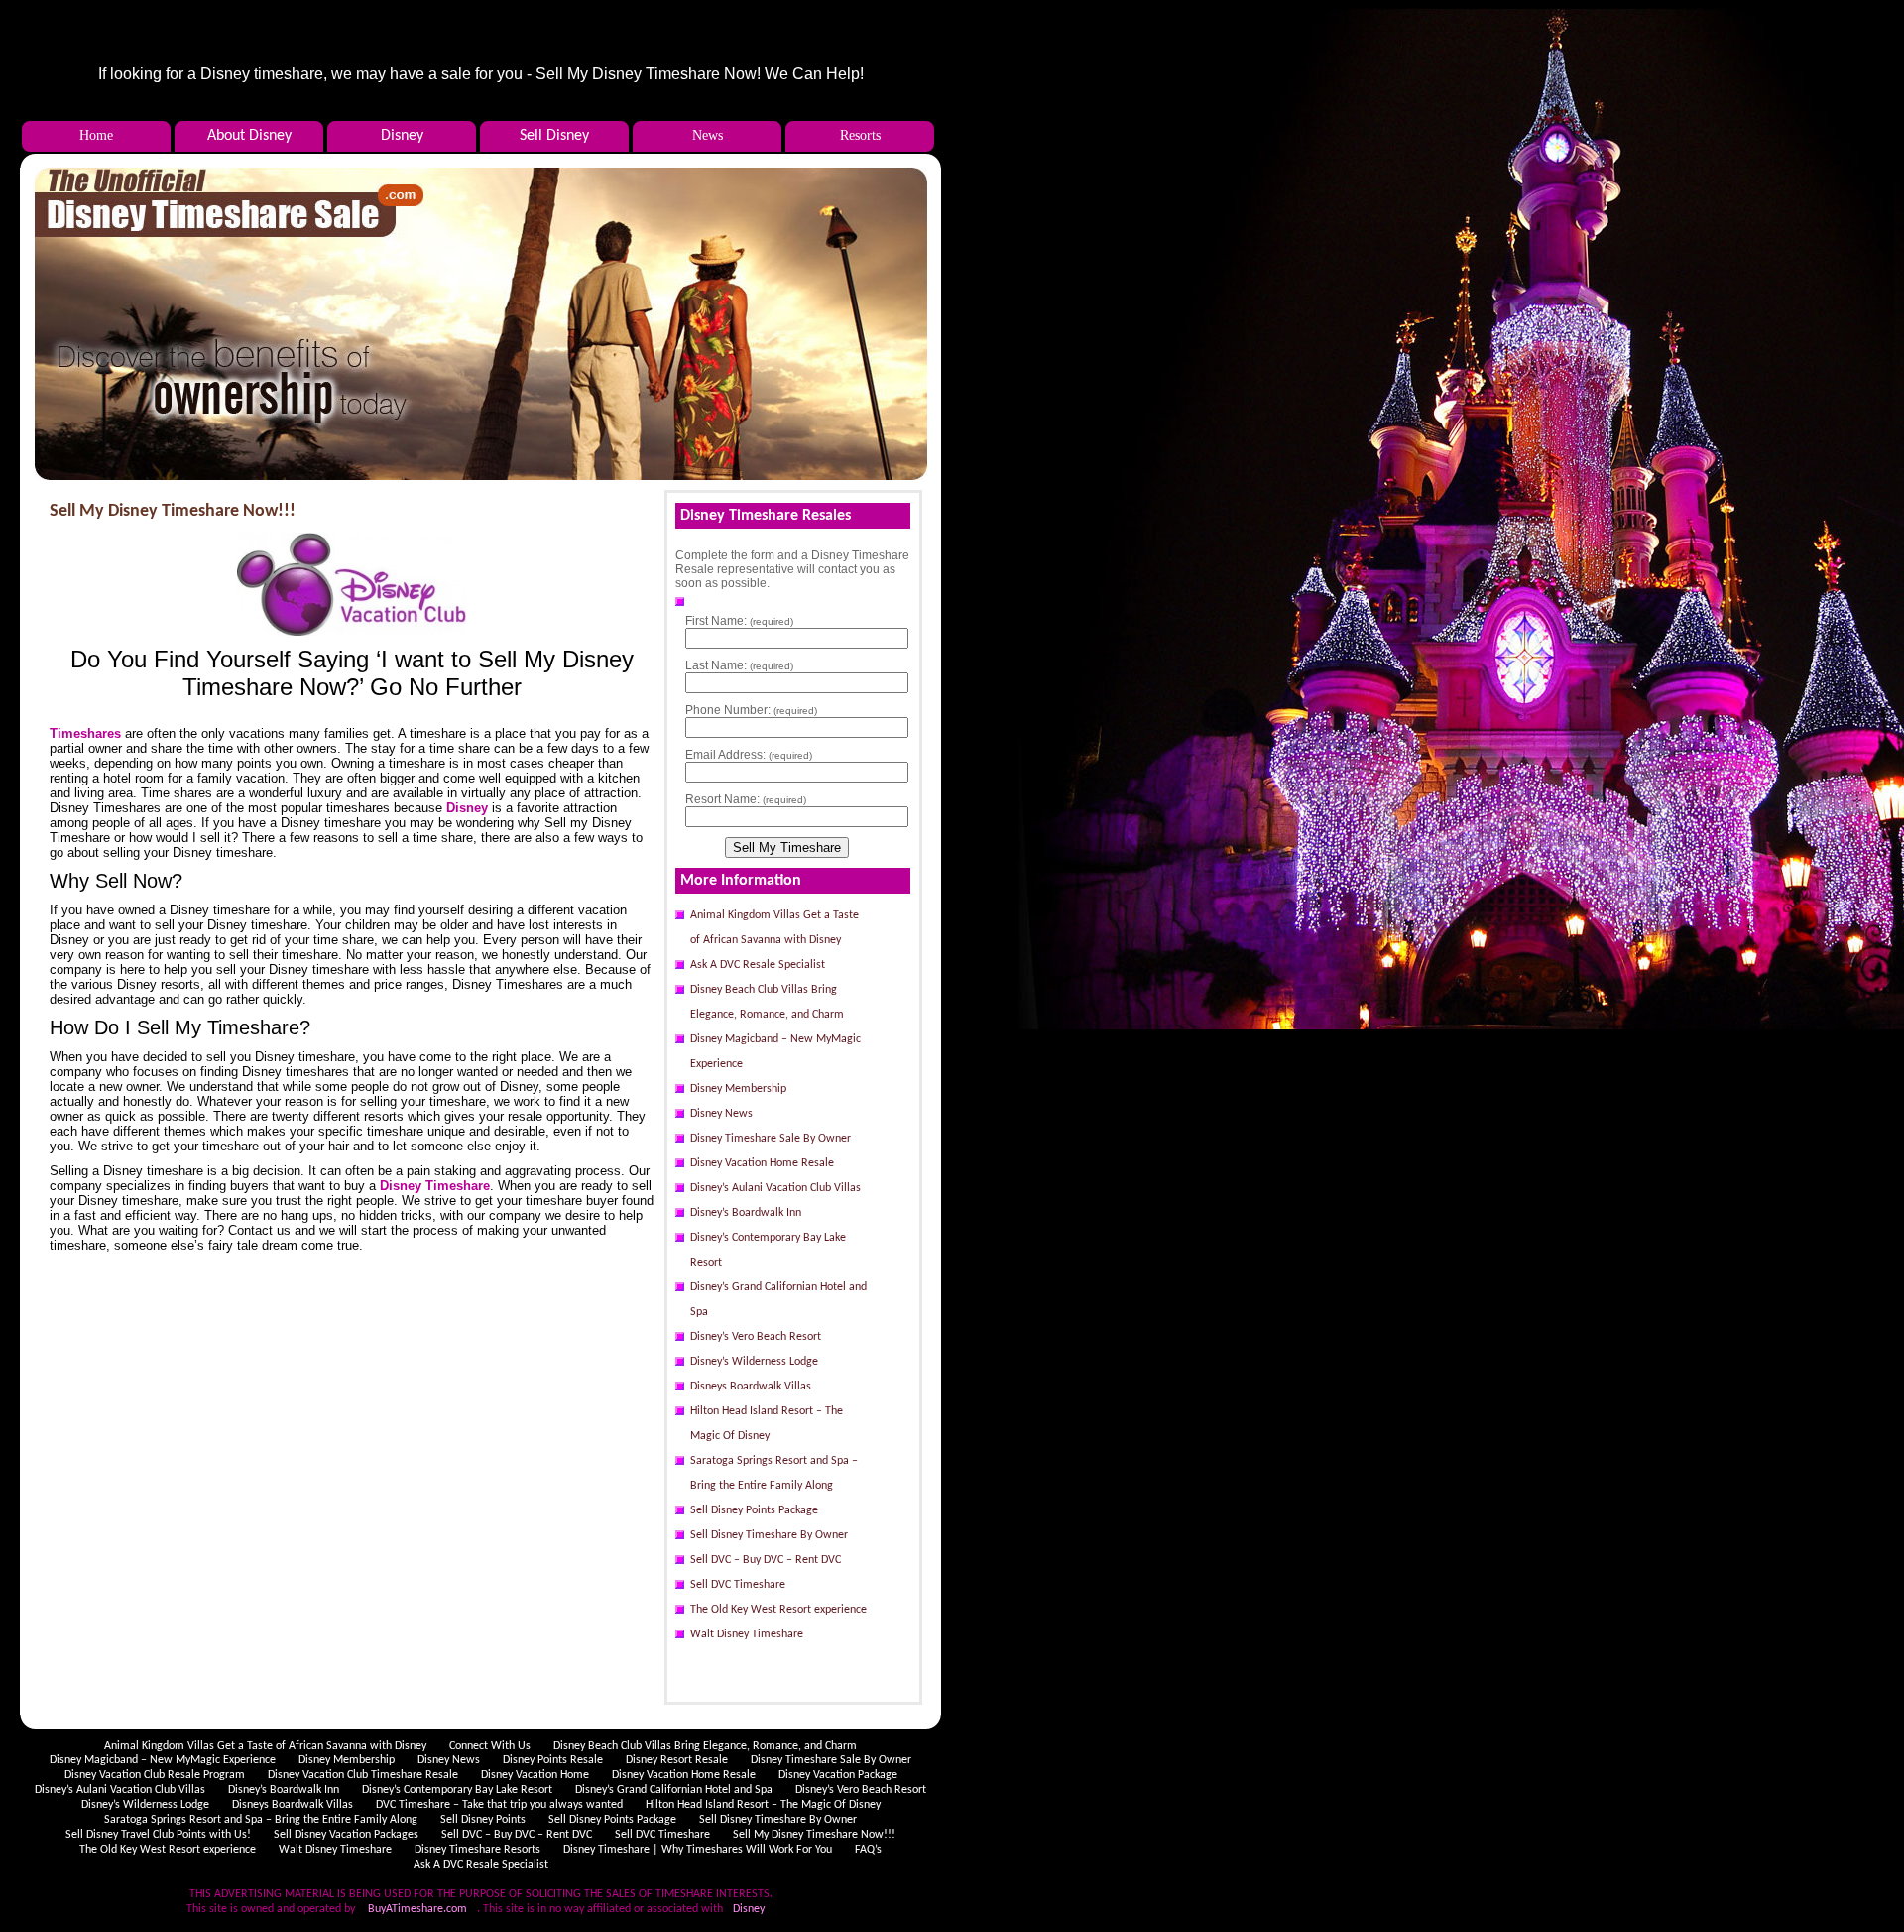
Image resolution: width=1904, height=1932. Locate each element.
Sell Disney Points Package (754, 1510)
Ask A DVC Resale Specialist (758, 965)
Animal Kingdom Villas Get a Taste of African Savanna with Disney (774, 928)
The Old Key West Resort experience (778, 1610)
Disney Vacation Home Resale (762, 1163)
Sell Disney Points (483, 1820)
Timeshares (85, 733)
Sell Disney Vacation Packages (346, 1835)
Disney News (721, 1114)
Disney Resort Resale (677, 1760)
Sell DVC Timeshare (738, 1585)
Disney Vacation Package (838, 1775)
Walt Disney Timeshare (747, 1634)
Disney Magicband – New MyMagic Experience (775, 1052)
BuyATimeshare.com (417, 1909)
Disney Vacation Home (535, 1775)
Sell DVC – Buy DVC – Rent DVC (766, 1560)
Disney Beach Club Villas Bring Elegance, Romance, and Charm (767, 1002)
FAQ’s (868, 1850)
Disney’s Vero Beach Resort (756, 1337)
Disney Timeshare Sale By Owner (771, 1139)
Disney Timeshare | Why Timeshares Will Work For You (698, 1850)
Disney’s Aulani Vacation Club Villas (775, 1188)
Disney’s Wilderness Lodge (754, 1362)
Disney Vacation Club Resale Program (155, 1775)
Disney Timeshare (435, 1186)
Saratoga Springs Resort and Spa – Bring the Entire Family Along (774, 1473)
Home (96, 135)
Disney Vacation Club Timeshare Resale (363, 1775)
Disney (467, 808)
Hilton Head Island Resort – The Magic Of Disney (767, 1424)
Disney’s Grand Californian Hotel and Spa (778, 1300)
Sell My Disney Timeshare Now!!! (173, 511)
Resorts (860, 135)
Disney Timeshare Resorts (477, 1850)
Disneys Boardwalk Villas (751, 1387)
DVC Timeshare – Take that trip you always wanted (499, 1805)
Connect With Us (490, 1746)
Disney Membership (738, 1089)
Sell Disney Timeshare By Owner (769, 1535)
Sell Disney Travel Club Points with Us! (158, 1835)
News (708, 135)
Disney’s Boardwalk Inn (746, 1213)
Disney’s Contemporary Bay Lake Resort (768, 1250)
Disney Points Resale (553, 1760)
